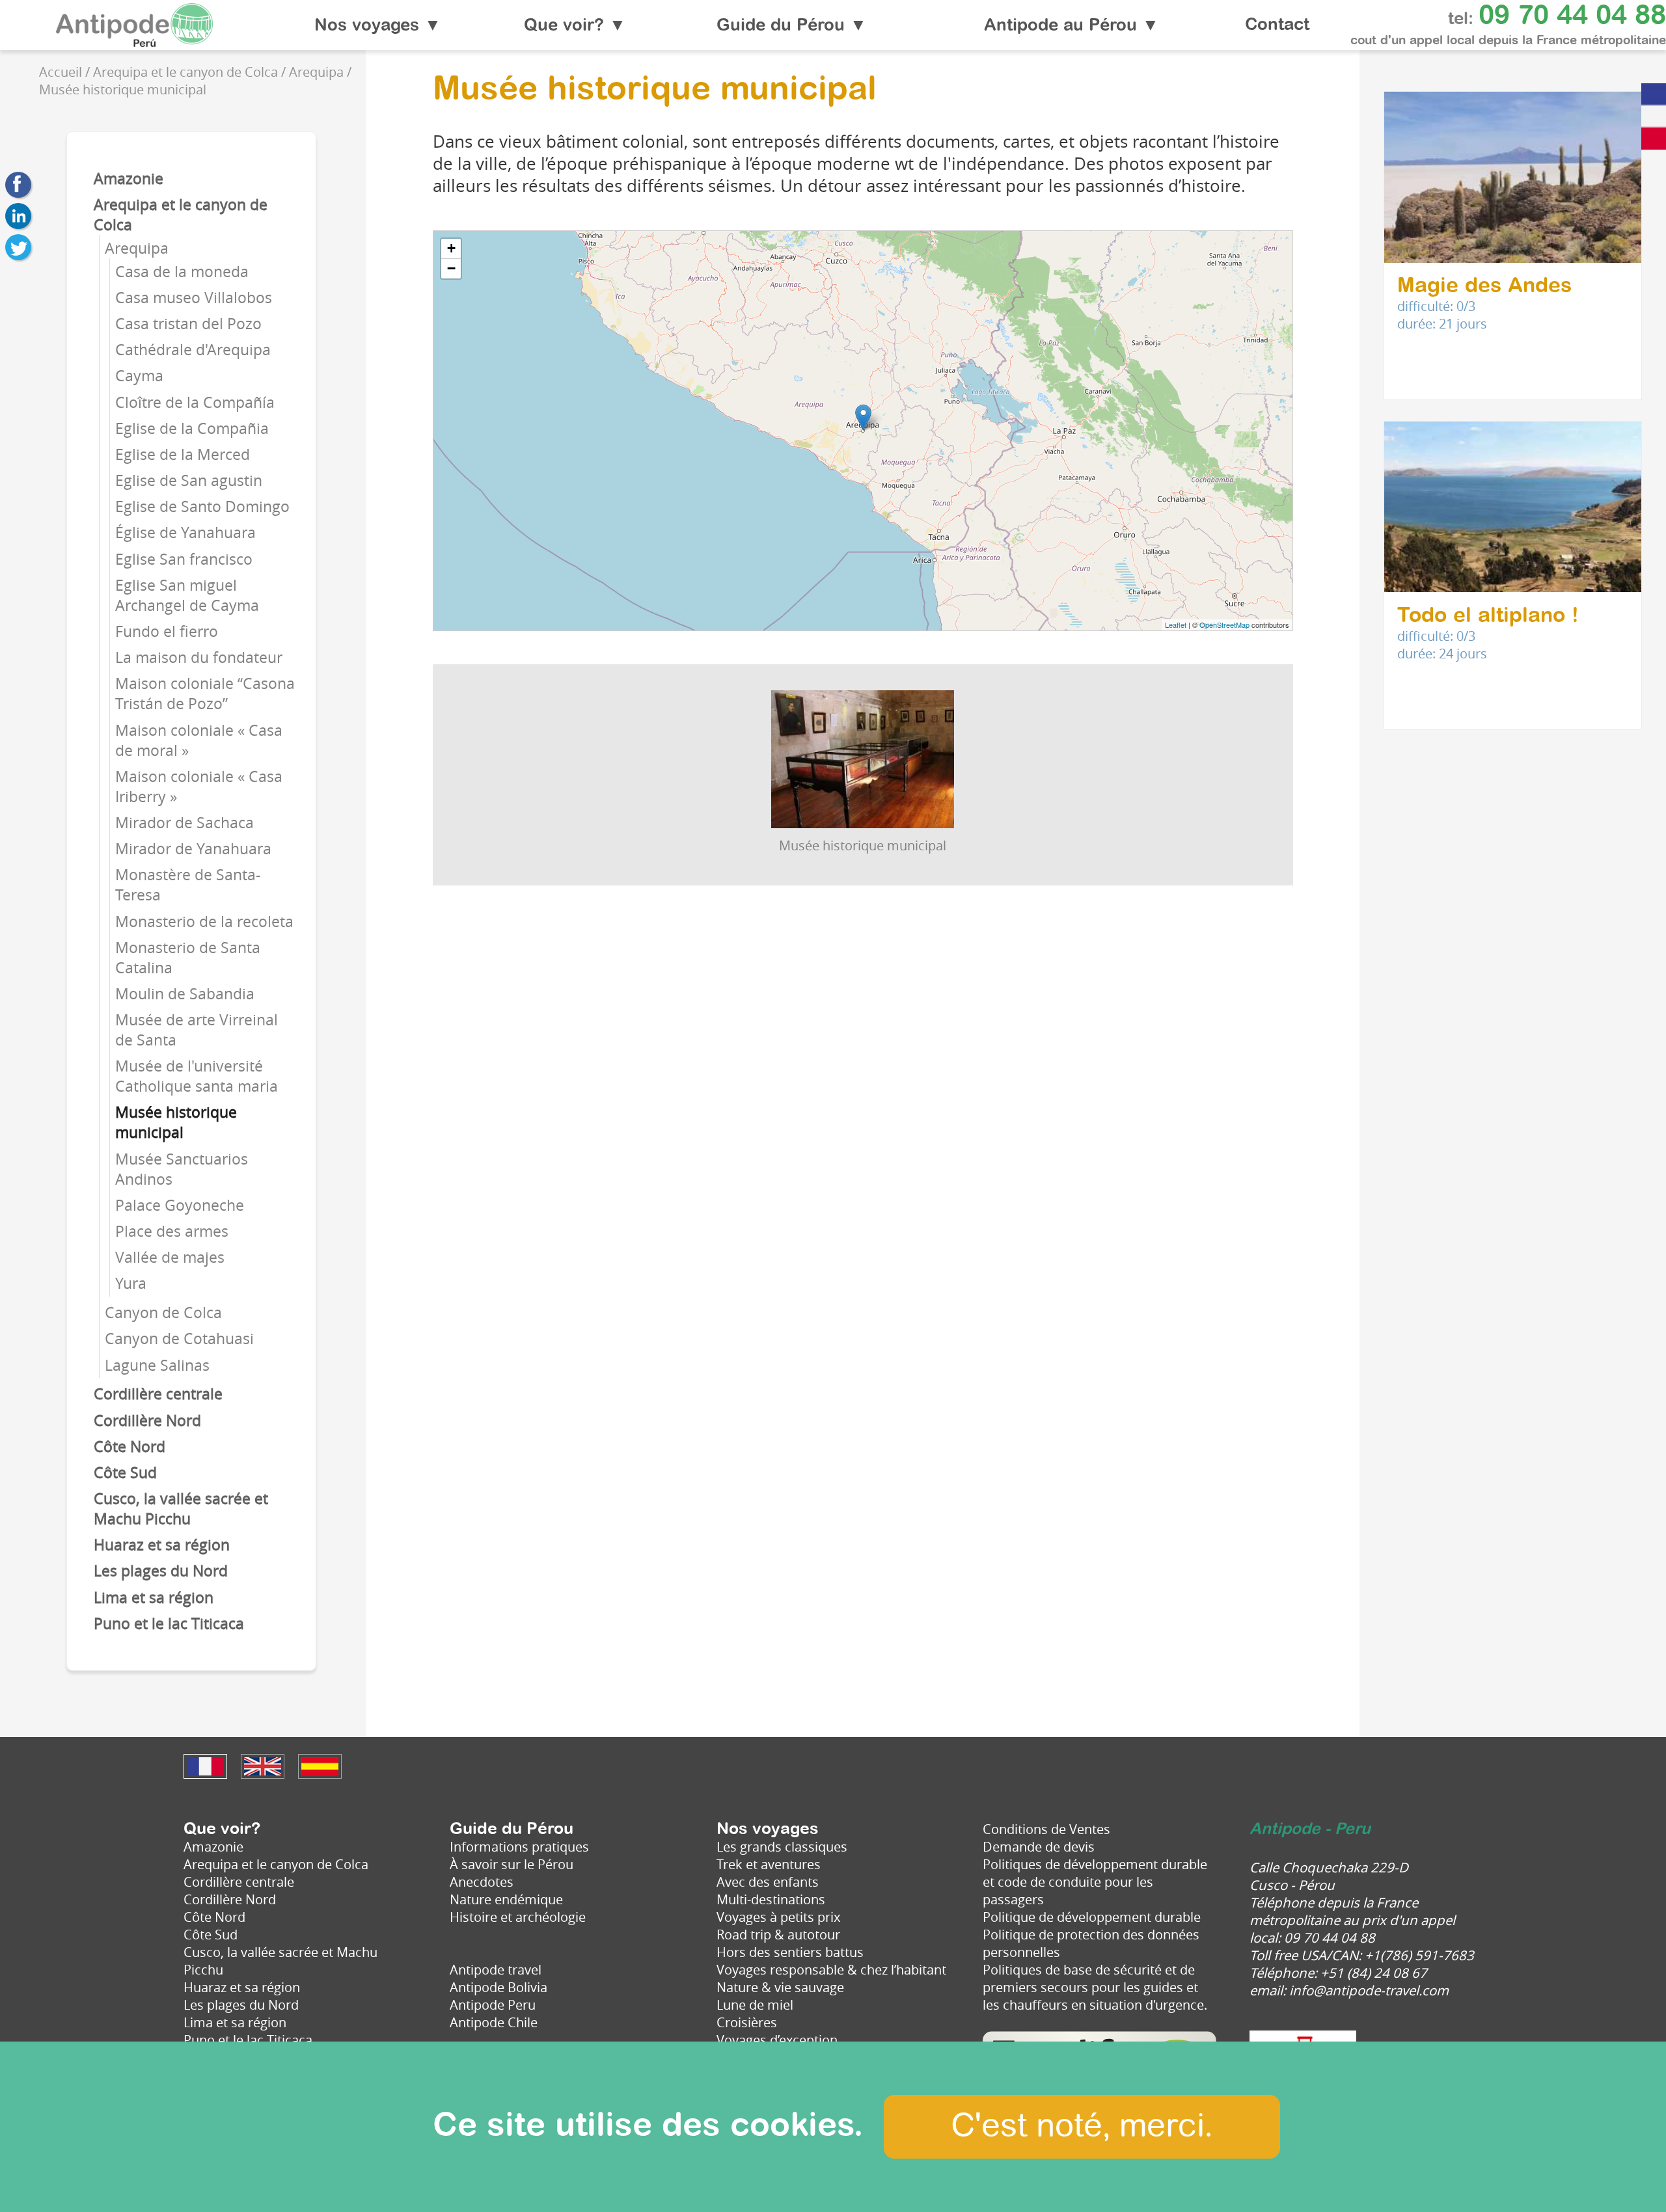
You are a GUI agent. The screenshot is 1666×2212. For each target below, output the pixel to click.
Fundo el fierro (167, 631)
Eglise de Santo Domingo (202, 506)
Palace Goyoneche (180, 1205)
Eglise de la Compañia (192, 428)
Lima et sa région (154, 1598)
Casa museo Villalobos (194, 298)
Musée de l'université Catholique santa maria (197, 1076)
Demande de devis (1039, 1847)
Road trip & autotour (778, 1935)
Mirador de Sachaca (184, 823)
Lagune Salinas (157, 1365)
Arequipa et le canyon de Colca (276, 1864)
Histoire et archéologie (518, 1917)
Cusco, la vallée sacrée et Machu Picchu (181, 1509)
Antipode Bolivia (498, 1987)
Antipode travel (496, 1970)
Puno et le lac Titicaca (169, 1624)
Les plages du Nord (161, 1571)
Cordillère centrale (158, 1394)
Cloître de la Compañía (195, 402)
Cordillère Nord (147, 1421)
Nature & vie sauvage (780, 1987)
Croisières (747, 2022)
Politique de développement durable (1092, 1917)
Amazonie (129, 179)
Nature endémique (506, 1899)
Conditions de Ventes (1046, 1829)
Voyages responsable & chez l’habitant (831, 1970)
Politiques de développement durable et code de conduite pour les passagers (1095, 1882)
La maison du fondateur (199, 657)
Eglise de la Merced (183, 454)
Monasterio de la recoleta (204, 922)
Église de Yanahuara (185, 533)
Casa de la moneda (182, 272)
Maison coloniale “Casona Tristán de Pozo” (205, 694)
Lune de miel (755, 2005)
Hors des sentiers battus (790, 1952)
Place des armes (172, 1231)
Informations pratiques (519, 1847)
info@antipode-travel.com (1369, 1990)
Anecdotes (482, 1882)
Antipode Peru (493, 2005)
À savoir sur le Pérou (512, 1864)
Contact (1277, 25)
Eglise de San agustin (189, 480)
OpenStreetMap (1224, 625)
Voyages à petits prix (778, 1917)
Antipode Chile (494, 2022)
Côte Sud (125, 1473)
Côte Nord (130, 1447)
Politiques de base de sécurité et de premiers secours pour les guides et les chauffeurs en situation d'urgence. (1095, 1987)
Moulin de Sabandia (185, 994)
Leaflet (1176, 625)
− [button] (451, 268)
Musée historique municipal (176, 1122)
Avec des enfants (768, 1882)
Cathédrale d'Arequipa (193, 350)
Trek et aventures (769, 1864)
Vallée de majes (170, 1257)
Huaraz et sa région (162, 1545)
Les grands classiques (782, 1847)
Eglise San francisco (184, 559)
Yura (131, 1283)
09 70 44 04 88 (1572, 16)
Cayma (139, 376)
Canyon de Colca (163, 1313)
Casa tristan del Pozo (188, 324)
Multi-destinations (771, 1899)
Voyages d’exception (777, 2040)
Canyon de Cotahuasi (179, 1339)
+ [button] (451, 248)
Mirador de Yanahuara (193, 849)
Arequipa (137, 248)
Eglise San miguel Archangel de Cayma (187, 595)
